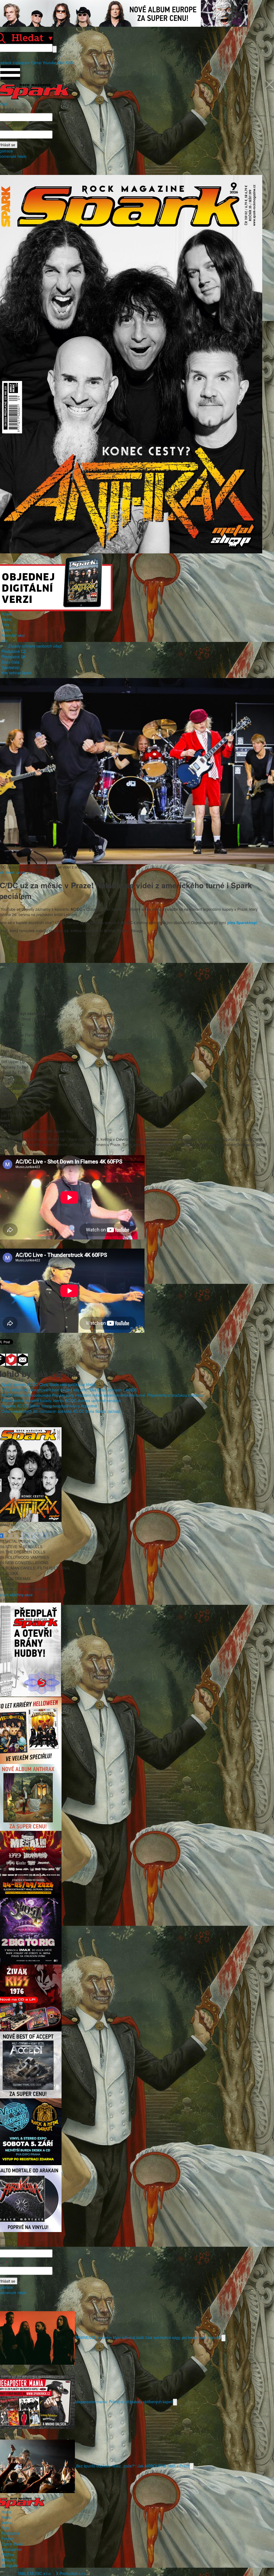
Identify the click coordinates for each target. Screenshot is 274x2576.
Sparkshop (10, 667)
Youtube (50, 63)
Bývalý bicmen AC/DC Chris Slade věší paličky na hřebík (49, 1384)
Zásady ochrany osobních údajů (35, 646)
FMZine (8, 2555)
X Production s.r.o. (71, 2573)
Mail (61, 63)
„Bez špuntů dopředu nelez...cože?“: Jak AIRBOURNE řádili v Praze (132, 2466)
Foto (5, 625)
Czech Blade (12, 2544)
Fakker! (8, 2539)
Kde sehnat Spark (16, 673)
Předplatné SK (14, 657)
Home (6, 614)
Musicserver (12, 2549)
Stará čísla (10, 662)
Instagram (21, 63)
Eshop (36, 63)
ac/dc (21, 872)
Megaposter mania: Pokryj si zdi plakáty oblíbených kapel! (124, 2402)
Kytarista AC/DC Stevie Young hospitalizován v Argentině (49, 1406)
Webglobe (10, 2565)
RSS (69, 63)
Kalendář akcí (13, 635)
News (6, 619)
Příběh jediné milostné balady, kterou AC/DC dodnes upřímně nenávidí (61, 1400)
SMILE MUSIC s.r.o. (35, 2573)
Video (6, 630)
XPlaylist (8, 2560)
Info (5, 641)
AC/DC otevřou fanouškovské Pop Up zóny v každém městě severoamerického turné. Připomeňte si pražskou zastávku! (103, 1395)
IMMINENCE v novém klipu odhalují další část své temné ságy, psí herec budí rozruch (148, 2337)
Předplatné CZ (14, 651)
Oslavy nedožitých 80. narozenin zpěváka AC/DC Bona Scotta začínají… (63, 1411)
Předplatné (11, 2533)
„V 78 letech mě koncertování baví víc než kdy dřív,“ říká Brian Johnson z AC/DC (69, 1390)
